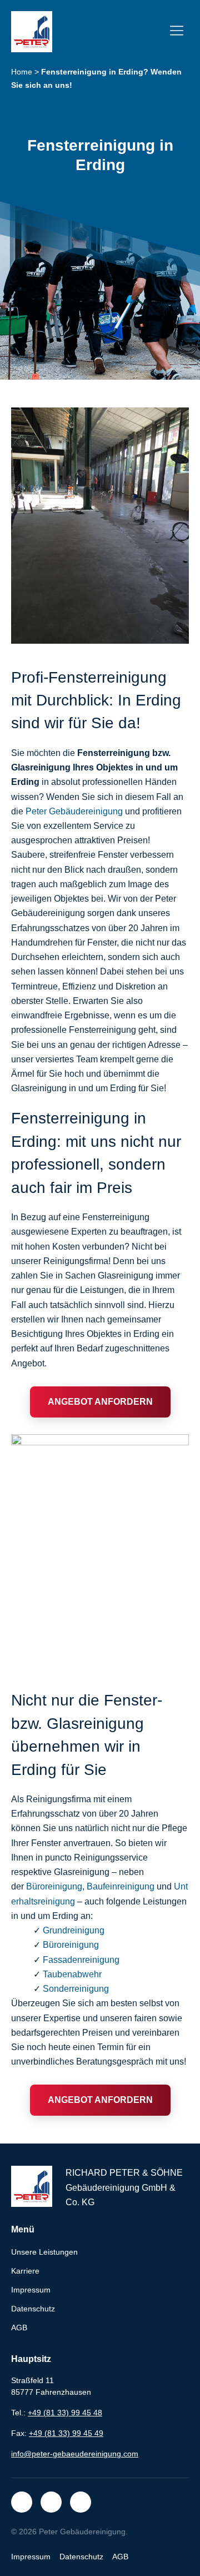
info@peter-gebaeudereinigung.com (75, 2454)
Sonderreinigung (76, 1989)
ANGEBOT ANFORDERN (100, 1402)
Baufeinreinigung (121, 1886)
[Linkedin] (81, 2502)
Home (22, 72)
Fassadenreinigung (81, 1960)
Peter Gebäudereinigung (74, 811)
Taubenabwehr (72, 1974)
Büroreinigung (54, 1886)
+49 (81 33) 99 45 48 (65, 2413)
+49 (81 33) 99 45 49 (66, 2433)
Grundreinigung (74, 1930)
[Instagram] (51, 2502)
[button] (176, 32)
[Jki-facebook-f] (22, 2502)
